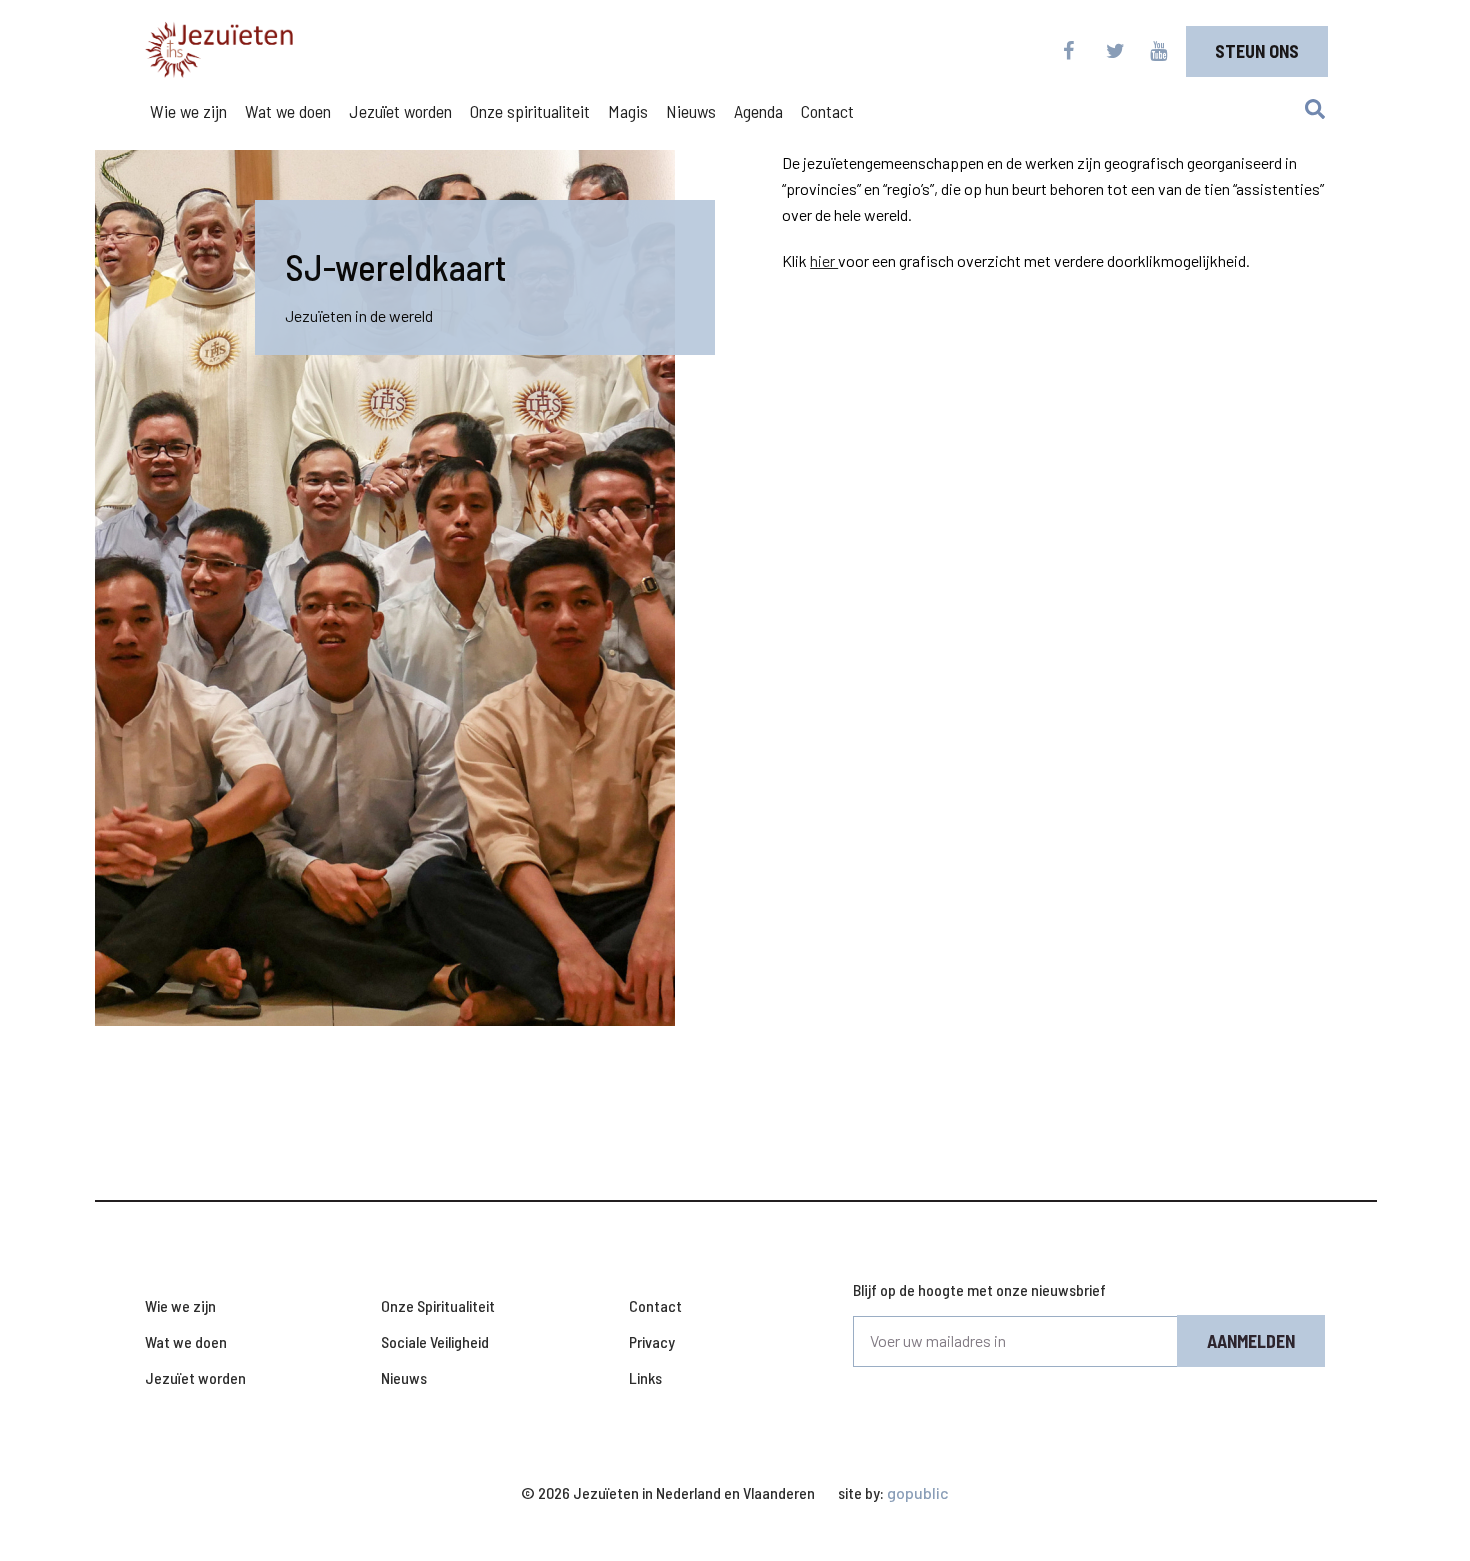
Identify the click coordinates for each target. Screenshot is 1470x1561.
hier (824, 260)
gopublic (918, 1492)
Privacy (652, 1341)
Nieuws (691, 111)
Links (645, 1377)
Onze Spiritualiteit (438, 1305)
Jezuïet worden (400, 111)
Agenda (758, 111)
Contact (827, 111)
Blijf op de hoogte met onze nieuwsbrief (979, 1289)
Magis (628, 111)
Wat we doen (288, 111)
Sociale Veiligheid (435, 1341)
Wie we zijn (188, 111)
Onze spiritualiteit (530, 111)
